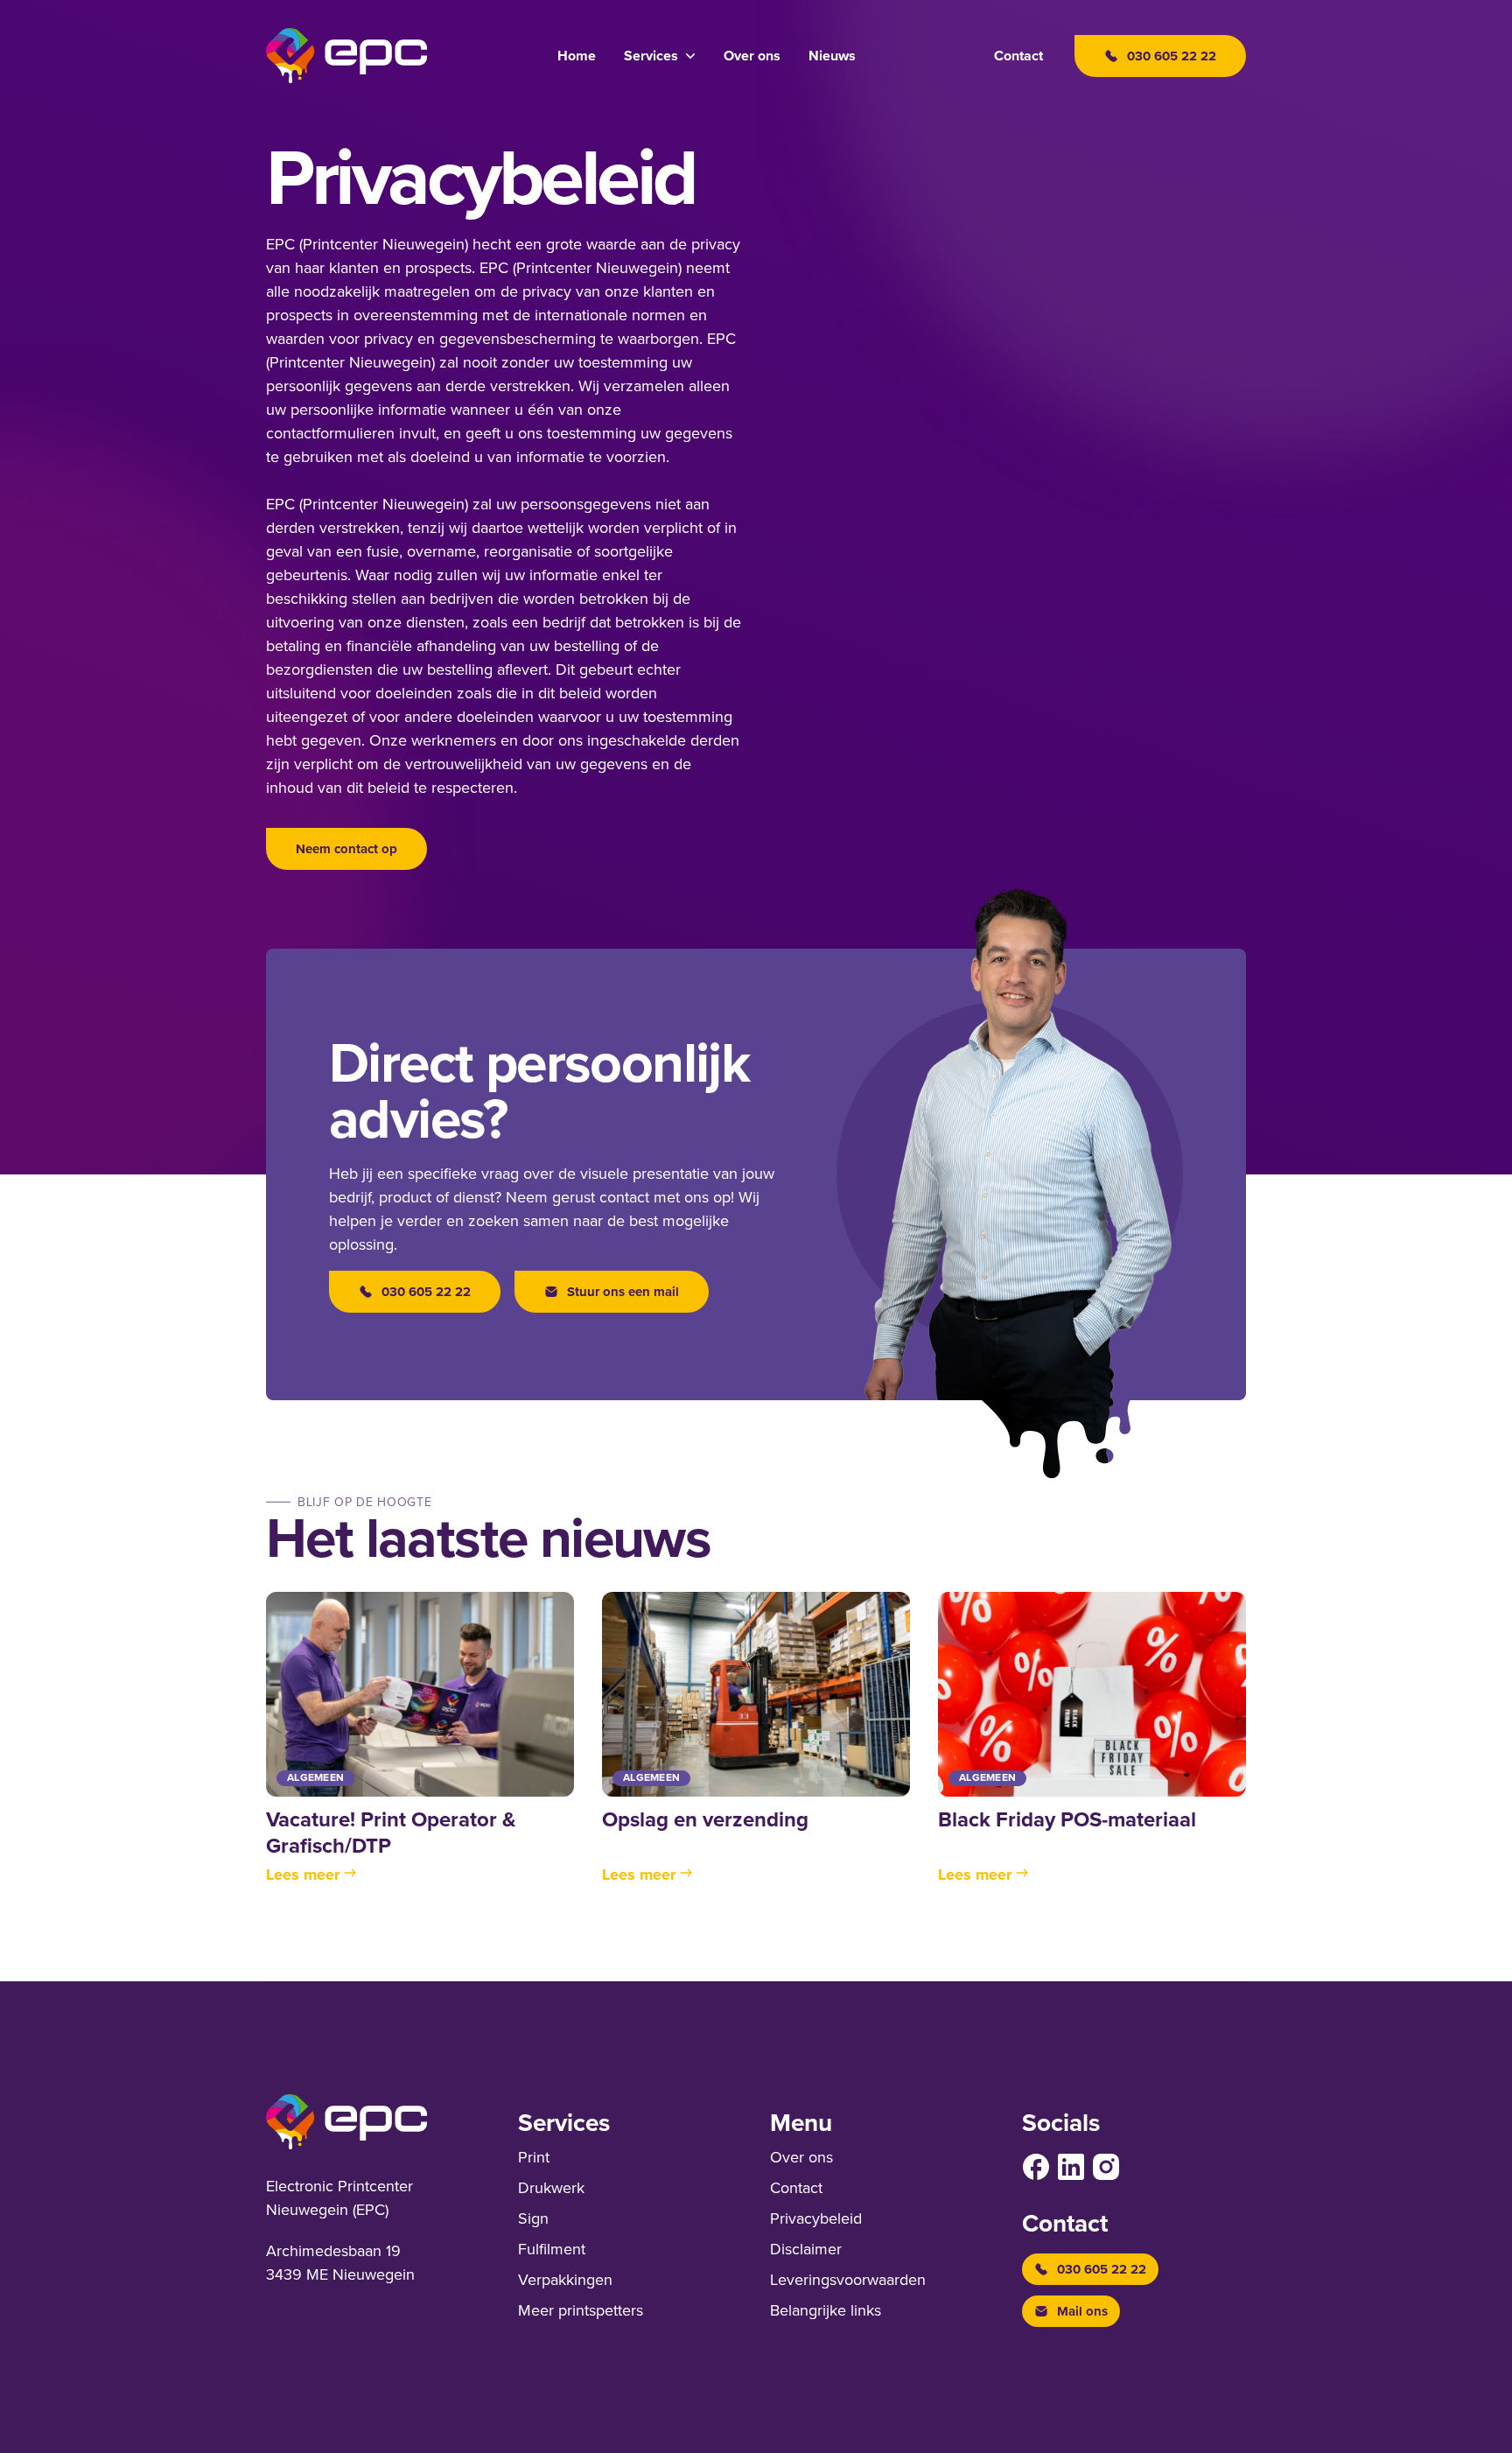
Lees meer (303, 1875)
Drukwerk (551, 2188)
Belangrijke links (826, 2310)
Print (534, 2157)
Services (651, 56)
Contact (1018, 56)
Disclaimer (806, 2249)
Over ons (752, 56)
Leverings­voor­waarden (848, 2280)
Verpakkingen (565, 2280)
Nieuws (832, 56)
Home (577, 56)
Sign (533, 2218)
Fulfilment (552, 2249)
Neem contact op (346, 849)
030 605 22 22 (426, 1292)
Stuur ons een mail (623, 1292)
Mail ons (1082, 2311)
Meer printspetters (581, 2310)
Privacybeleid (816, 2218)
